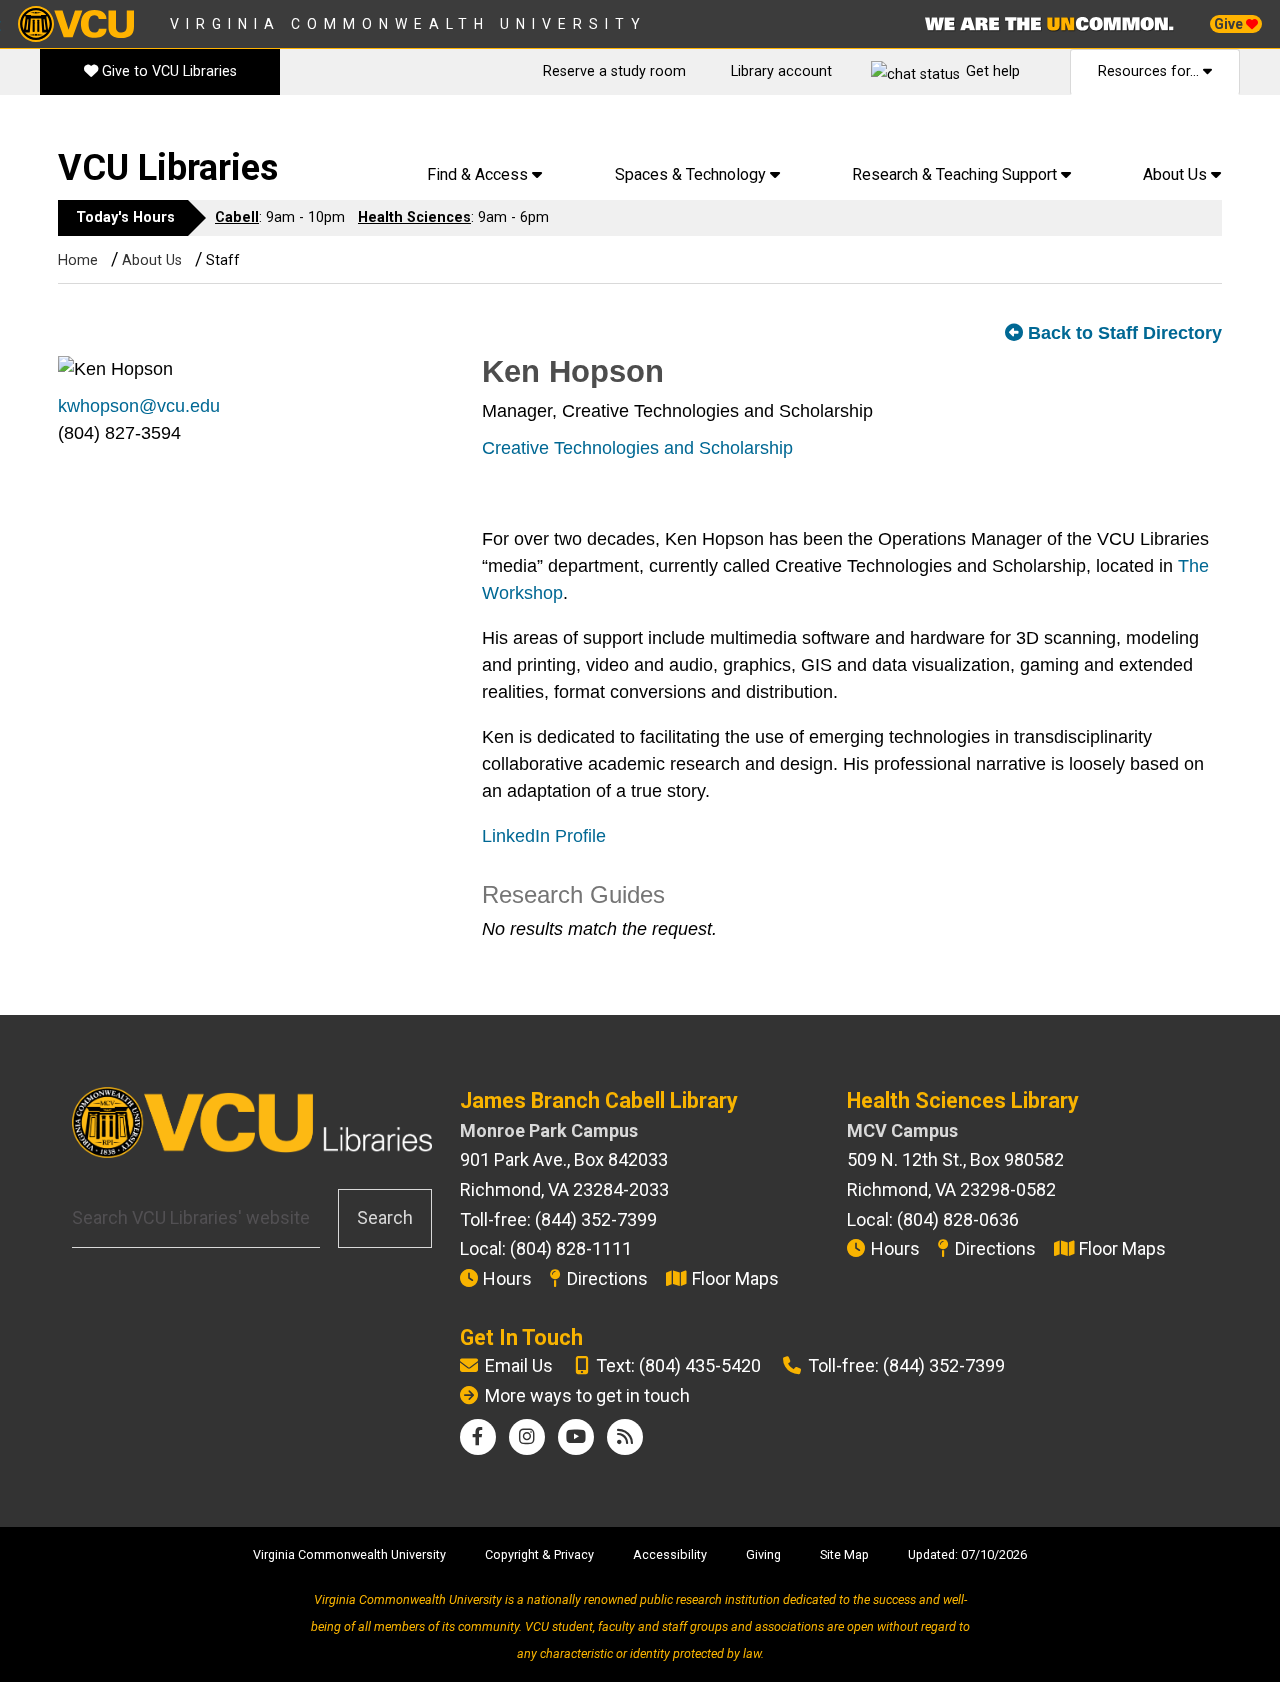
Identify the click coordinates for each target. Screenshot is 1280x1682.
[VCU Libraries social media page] (477, 1436)
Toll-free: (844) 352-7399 (906, 1365)
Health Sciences (414, 217)
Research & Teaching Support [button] (956, 174)
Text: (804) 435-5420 (678, 1365)
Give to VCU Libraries (167, 71)
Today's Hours (125, 217)
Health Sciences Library (963, 1100)
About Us (152, 260)
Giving (763, 1554)
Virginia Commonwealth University (408, 24)
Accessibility (670, 1554)
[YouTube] (576, 1436)
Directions (607, 1278)
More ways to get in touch (587, 1395)
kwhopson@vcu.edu (139, 406)
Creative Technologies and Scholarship (637, 448)
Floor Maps (735, 1278)
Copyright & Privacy (539, 1554)
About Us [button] (1177, 174)
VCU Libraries (168, 168)
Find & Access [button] (479, 174)
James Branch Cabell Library (599, 1100)
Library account (781, 71)
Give (1230, 24)
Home (78, 260)
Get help (993, 71)
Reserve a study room (614, 71)
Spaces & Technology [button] (692, 174)
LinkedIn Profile (544, 836)
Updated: (933, 1554)
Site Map (844, 1554)
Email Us (519, 1365)
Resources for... (1150, 71)
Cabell (237, 217)
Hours (507, 1278)
